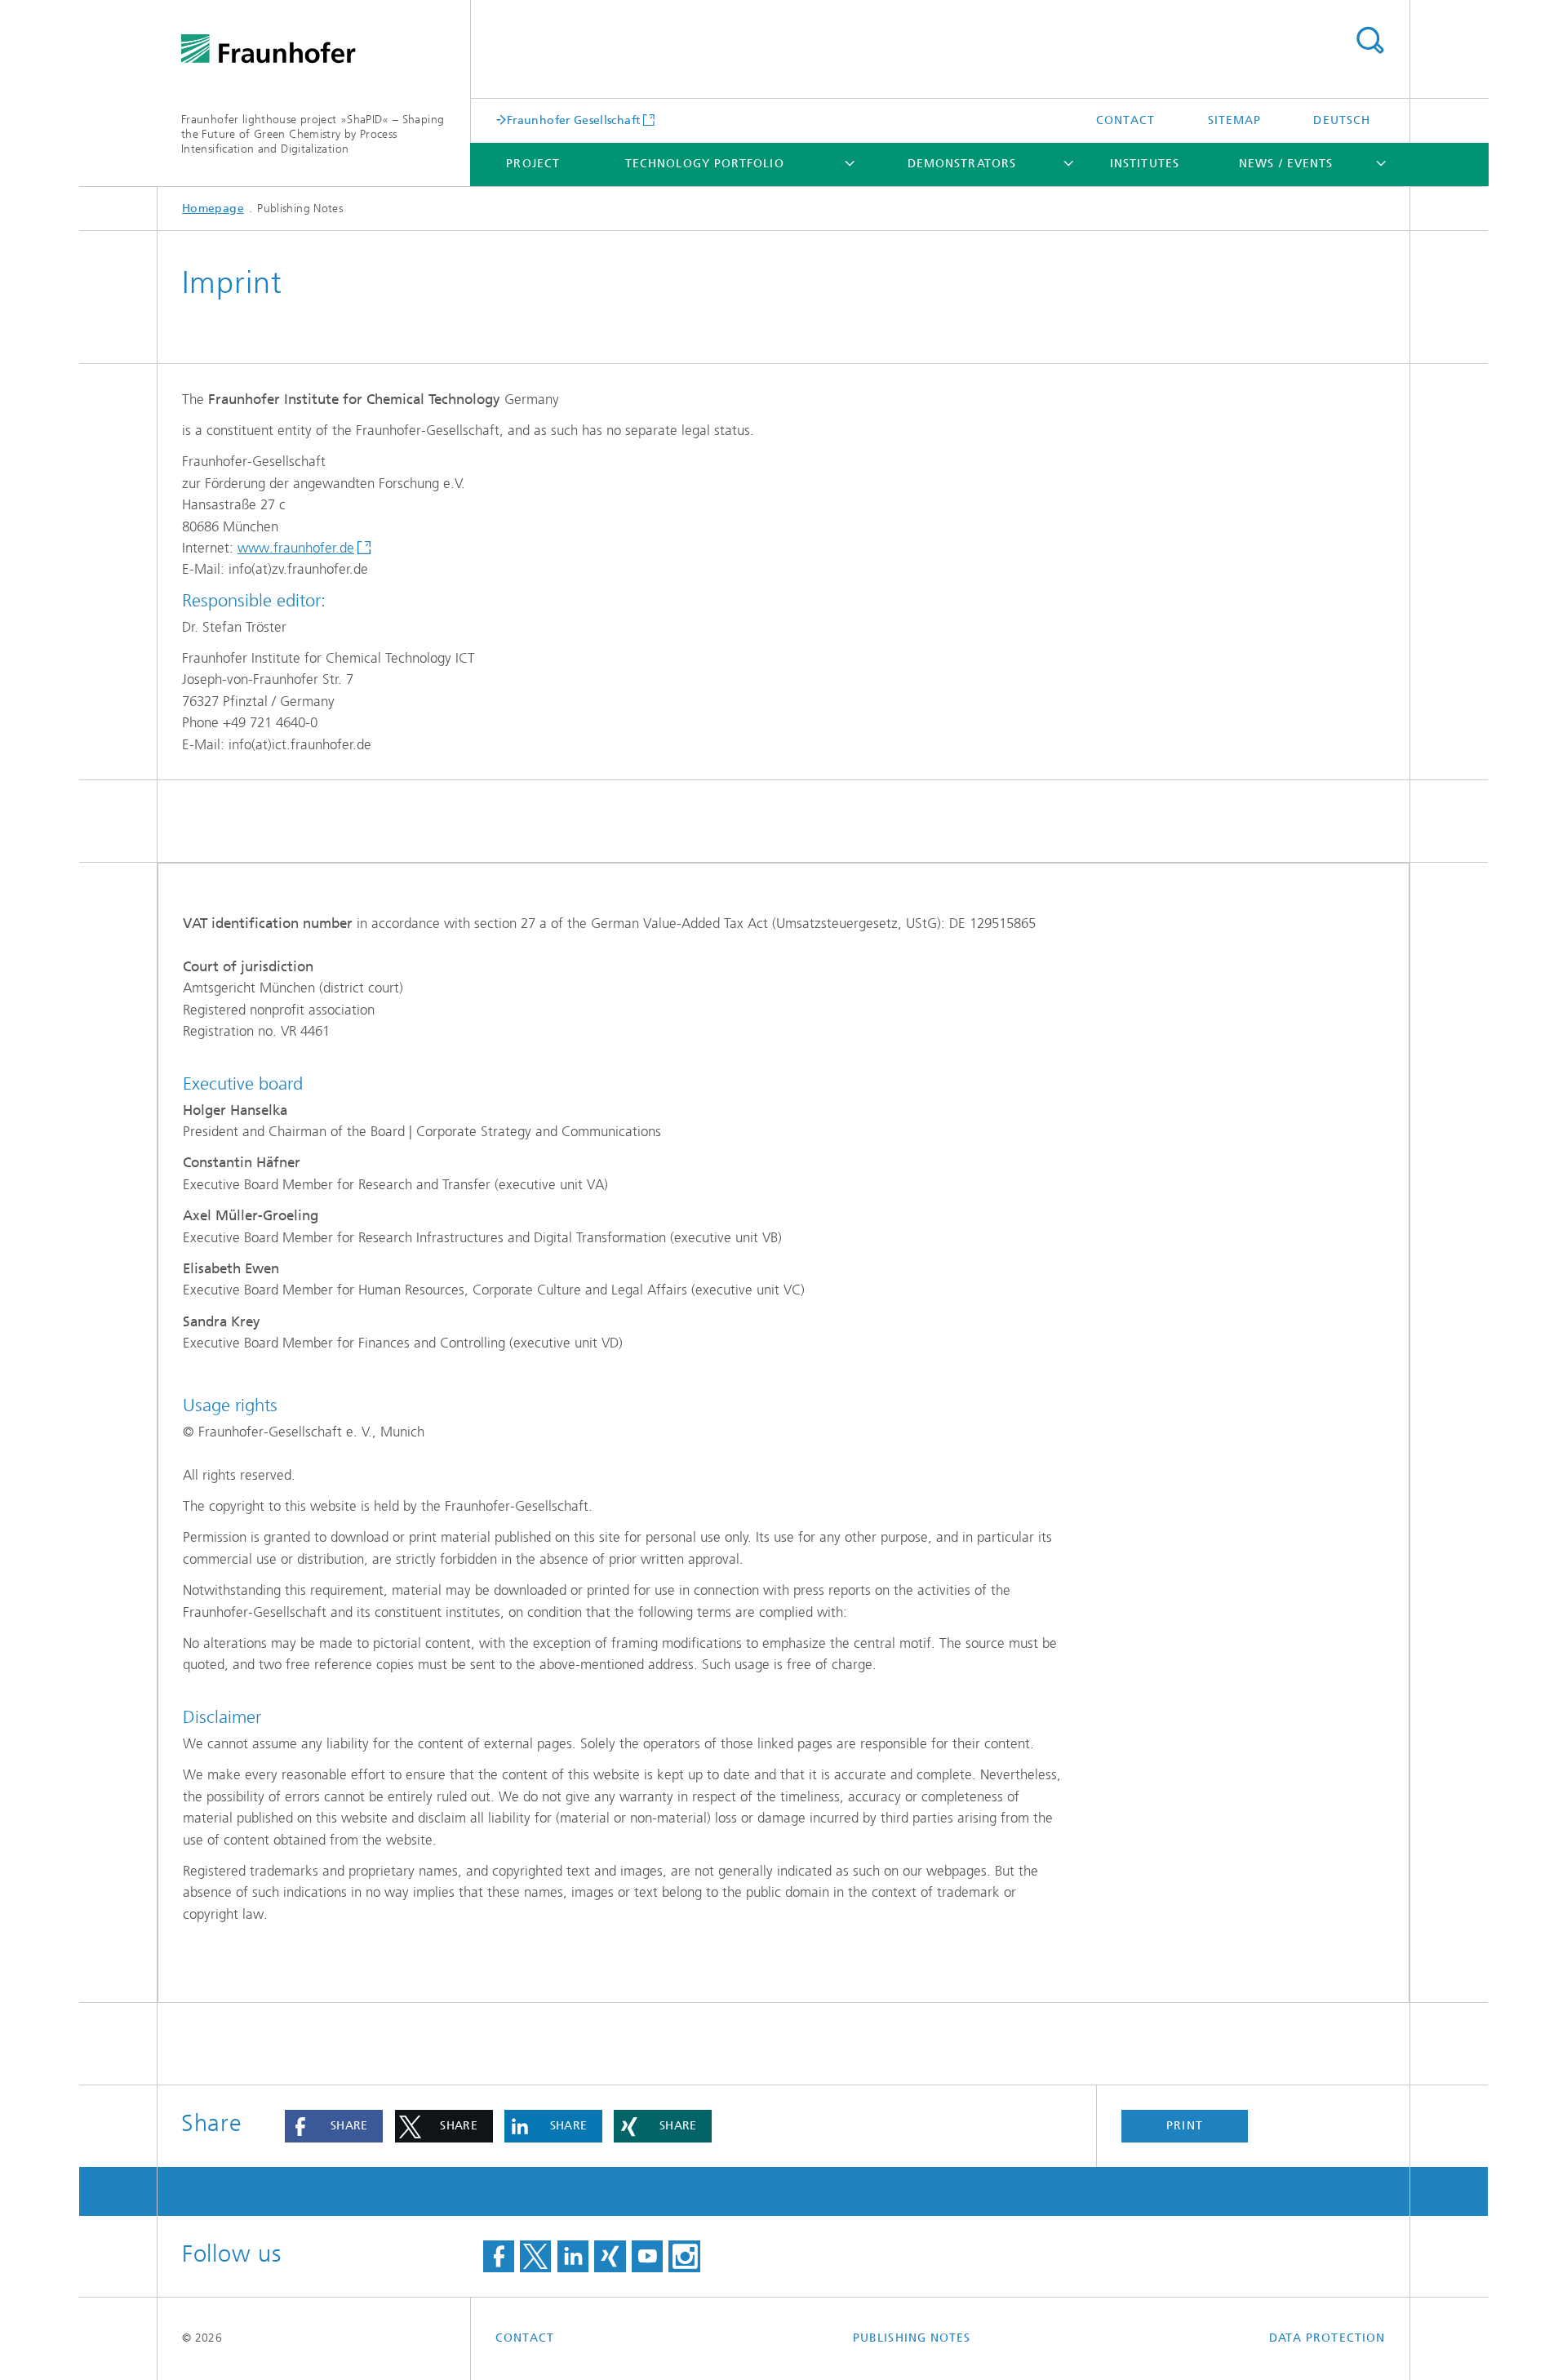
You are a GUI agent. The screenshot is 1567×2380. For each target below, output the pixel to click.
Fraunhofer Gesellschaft (573, 120)
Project (533, 164)
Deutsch (1342, 120)
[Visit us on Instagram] (684, 2257)
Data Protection (1327, 2338)
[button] (334, 2126)
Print (1184, 2126)
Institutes (1145, 164)
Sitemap (1235, 120)
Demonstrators (962, 164)
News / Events (1286, 164)
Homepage (213, 209)
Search (1369, 41)
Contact (1126, 120)
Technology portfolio (705, 164)
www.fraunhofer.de (296, 548)
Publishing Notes (912, 2338)
